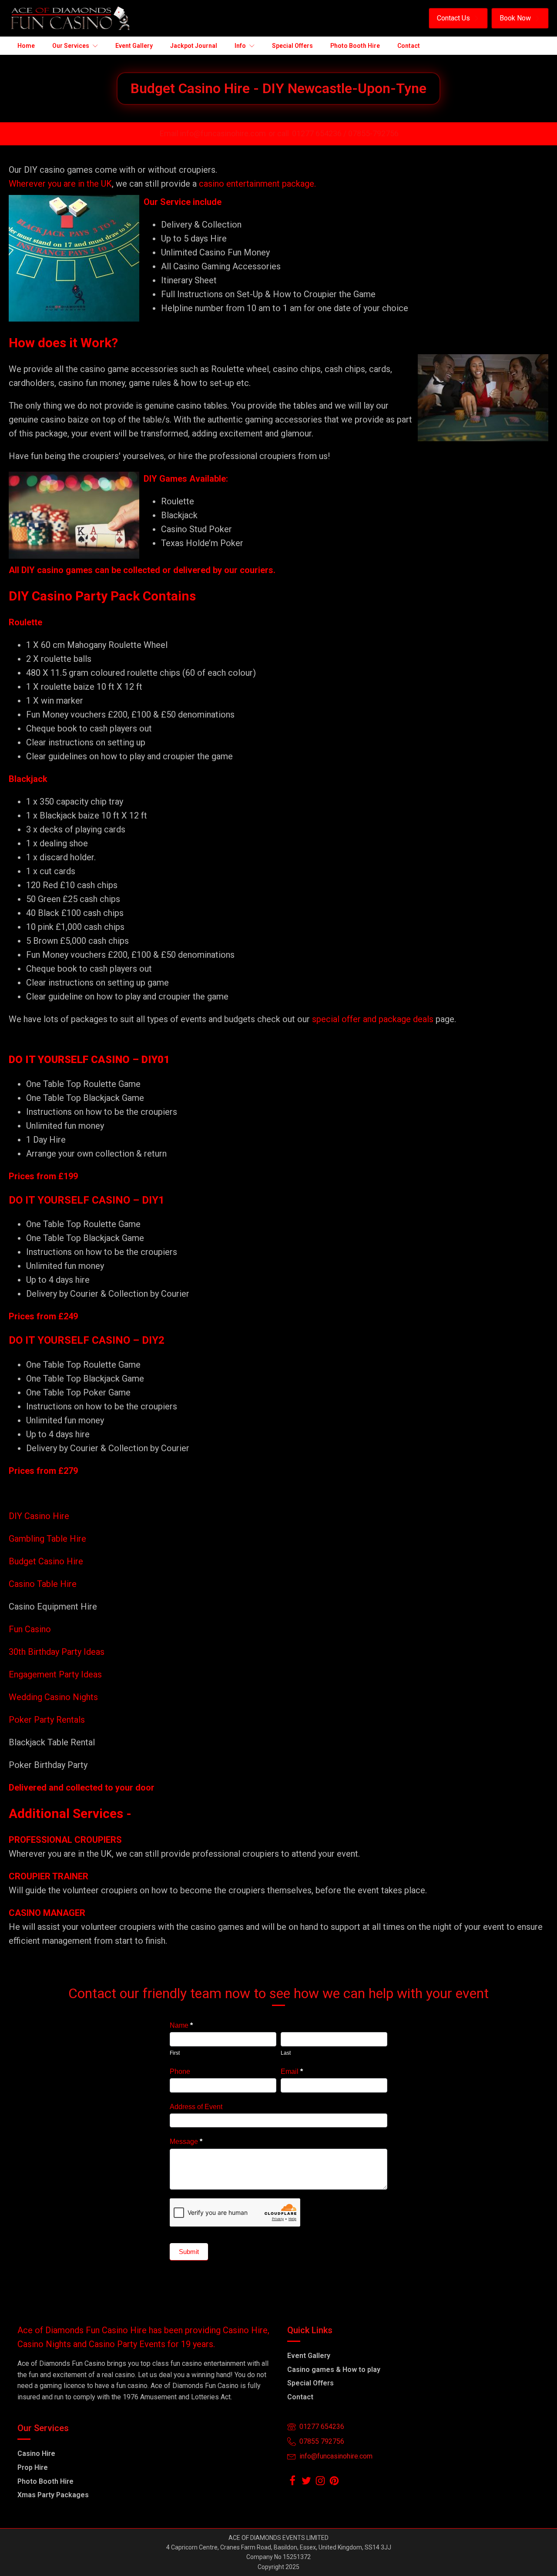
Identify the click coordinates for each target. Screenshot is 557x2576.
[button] (458, 18)
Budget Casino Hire (47, 1561)
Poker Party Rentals (47, 1720)
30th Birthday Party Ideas (57, 1652)
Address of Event (196, 2107)
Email (292, 2071)
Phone (180, 2071)
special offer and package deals (373, 1019)
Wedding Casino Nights (53, 1697)
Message (186, 2142)
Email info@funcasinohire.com (213, 133)
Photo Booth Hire (45, 2481)
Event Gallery (309, 2356)
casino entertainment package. (257, 184)
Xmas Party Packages (53, 2495)
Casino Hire (36, 2454)
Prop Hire (33, 2467)
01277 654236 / (320, 133)
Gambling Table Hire (47, 1539)
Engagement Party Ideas (55, 1674)
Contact (300, 2397)
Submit (189, 2252)
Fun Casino (30, 1629)
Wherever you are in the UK (60, 184)
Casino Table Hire (44, 1584)
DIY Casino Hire (39, 1516)
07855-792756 (373, 133)
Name (181, 2025)
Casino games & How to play (334, 2370)
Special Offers (310, 2383)
